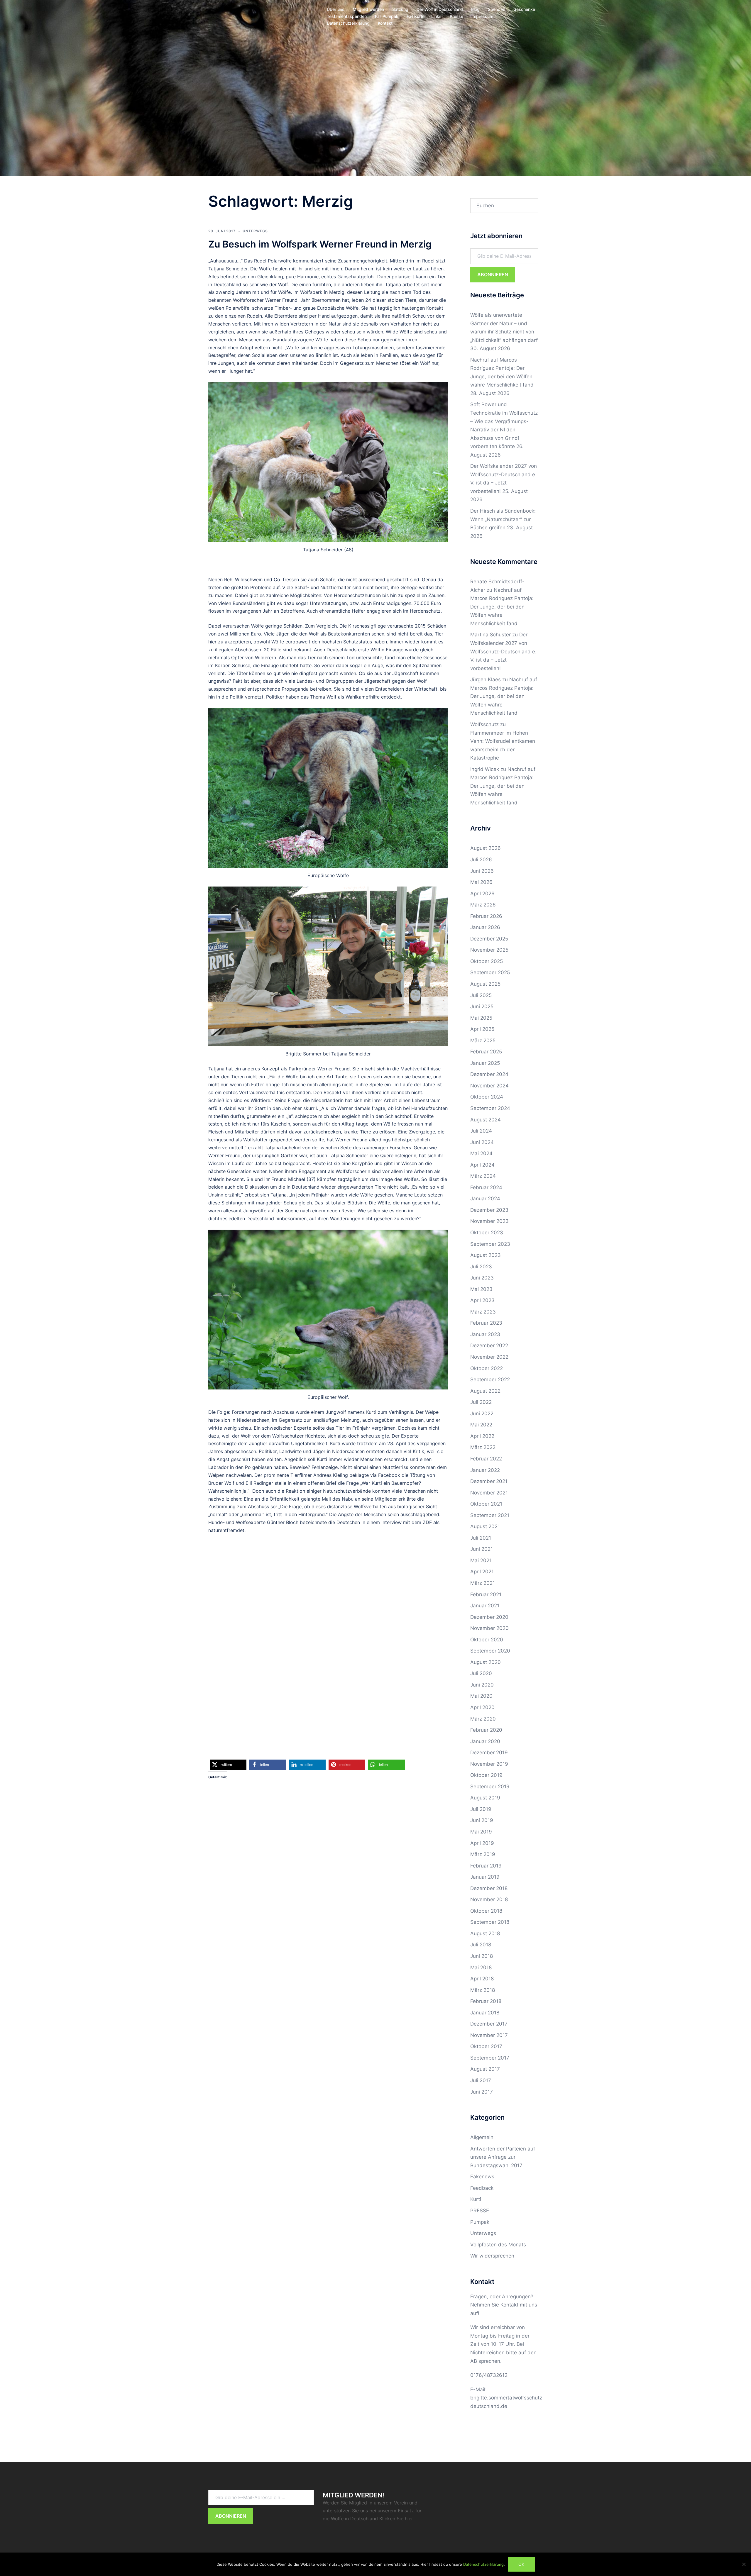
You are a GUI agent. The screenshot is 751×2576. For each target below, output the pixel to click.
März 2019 (483, 1854)
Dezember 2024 (489, 1074)
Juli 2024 (481, 1131)
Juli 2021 (481, 1538)
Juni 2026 (482, 871)
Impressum (482, 16)
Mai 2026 (481, 882)
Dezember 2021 (489, 1481)
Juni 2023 (482, 1278)
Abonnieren (493, 274)
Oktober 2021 (486, 1504)
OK (521, 2564)
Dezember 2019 (489, 1753)
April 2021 (482, 1572)
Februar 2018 (486, 2001)
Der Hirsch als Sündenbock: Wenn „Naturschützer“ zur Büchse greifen (503, 519)
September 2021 (490, 1515)
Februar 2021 (486, 1594)
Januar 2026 (485, 927)
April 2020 (482, 1707)
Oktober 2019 (486, 1775)
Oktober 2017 (486, 2046)
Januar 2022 (485, 1470)
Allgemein (482, 2137)
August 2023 (486, 1255)
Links (436, 16)
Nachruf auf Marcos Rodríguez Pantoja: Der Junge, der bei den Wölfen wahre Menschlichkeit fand (502, 607)
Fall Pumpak (387, 16)
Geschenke (524, 9)
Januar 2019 (485, 1877)
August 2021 (485, 1526)
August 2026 (486, 848)
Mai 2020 (481, 1696)
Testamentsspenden (347, 16)
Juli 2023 (481, 1267)
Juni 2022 (482, 1414)
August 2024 (486, 1120)
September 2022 (490, 1379)
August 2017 (485, 2069)
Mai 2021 (481, 1560)
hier (409, 2519)
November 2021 (489, 1493)
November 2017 (489, 2035)
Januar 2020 (485, 1741)
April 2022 (482, 1436)
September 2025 (490, 972)
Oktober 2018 (486, 1911)
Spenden (497, 9)
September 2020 (490, 1651)
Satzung (400, 9)
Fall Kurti (415, 16)
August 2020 (486, 1662)
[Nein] (744, 2564)
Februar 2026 (486, 916)
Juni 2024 (482, 1142)
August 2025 (485, 984)
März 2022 (483, 1447)
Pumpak (480, 2222)
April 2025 (482, 1029)
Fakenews (482, 2177)
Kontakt (385, 23)
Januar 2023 (485, 1334)
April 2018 (482, 1979)
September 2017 (490, 2058)
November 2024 (489, 1086)
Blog (475, 9)
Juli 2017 (481, 2080)
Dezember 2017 (489, 2024)
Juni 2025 (482, 1006)
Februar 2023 (486, 1323)
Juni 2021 (482, 1549)
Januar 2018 (485, 2013)
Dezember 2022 (489, 1345)
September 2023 (490, 1244)
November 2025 (489, 950)
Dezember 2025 (489, 939)
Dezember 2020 (489, 1617)
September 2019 (490, 1787)
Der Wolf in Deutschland (440, 9)
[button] (228, 1765)
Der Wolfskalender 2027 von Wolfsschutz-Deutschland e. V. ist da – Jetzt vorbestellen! (503, 651)
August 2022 (485, 1391)
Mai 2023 (481, 1289)
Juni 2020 (482, 1685)
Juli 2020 (481, 1673)
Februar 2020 (486, 1730)
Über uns (336, 9)
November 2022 (489, 1357)
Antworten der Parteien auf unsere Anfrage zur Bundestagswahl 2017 (503, 2157)
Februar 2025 (486, 1052)
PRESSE (480, 2211)
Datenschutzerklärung (348, 23)
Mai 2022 (481, 1425)
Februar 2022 (486, 1459)
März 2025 (483, 1040)
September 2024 (490, 1108)
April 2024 (482, 1165)
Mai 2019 (481, 1832)
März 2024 (483, 1176)
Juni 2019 (482, 1820)
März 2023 (483, 1312)
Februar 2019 (486, 1866)
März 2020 (483, 1719)
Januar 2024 (485, 1199)
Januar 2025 (485, 1063)
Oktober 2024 (487, 1097)
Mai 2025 (481, 1018)
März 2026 (483, 905)
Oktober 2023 (487, 1233)
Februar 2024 (486, 1187)
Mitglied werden (368, 9)
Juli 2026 (481, 860)
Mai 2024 (481, 1153)
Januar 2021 (485, 1606)
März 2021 (483, 1583)
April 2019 (482, 1843)
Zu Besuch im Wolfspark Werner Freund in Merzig (320, 244)
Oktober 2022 (487, 1368)
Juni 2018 (482, 1956)
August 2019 (485, 1798)
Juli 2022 (481, 1402)
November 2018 (489, 1899)
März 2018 (483, 1990)
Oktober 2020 (487, 1640)
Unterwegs (255, 231)
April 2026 (482, 894)
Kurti (476, 2199)
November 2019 (489, 1764)
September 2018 (490, 1922)
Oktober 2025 (487, 961)
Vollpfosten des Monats (498, 2245)
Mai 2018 (481, 1967)
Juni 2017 (482, 2092)
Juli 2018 (481, 1945)
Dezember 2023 (489, 1210)
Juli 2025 (481, 995)
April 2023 (482, 1300)
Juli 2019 (481, 1809)
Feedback (482, 2188)
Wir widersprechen (492, 2256)
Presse (456, 16)
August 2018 (485, 1933)
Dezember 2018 (489, 1888)
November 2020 (489, 1628)
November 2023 (489, 1221)
